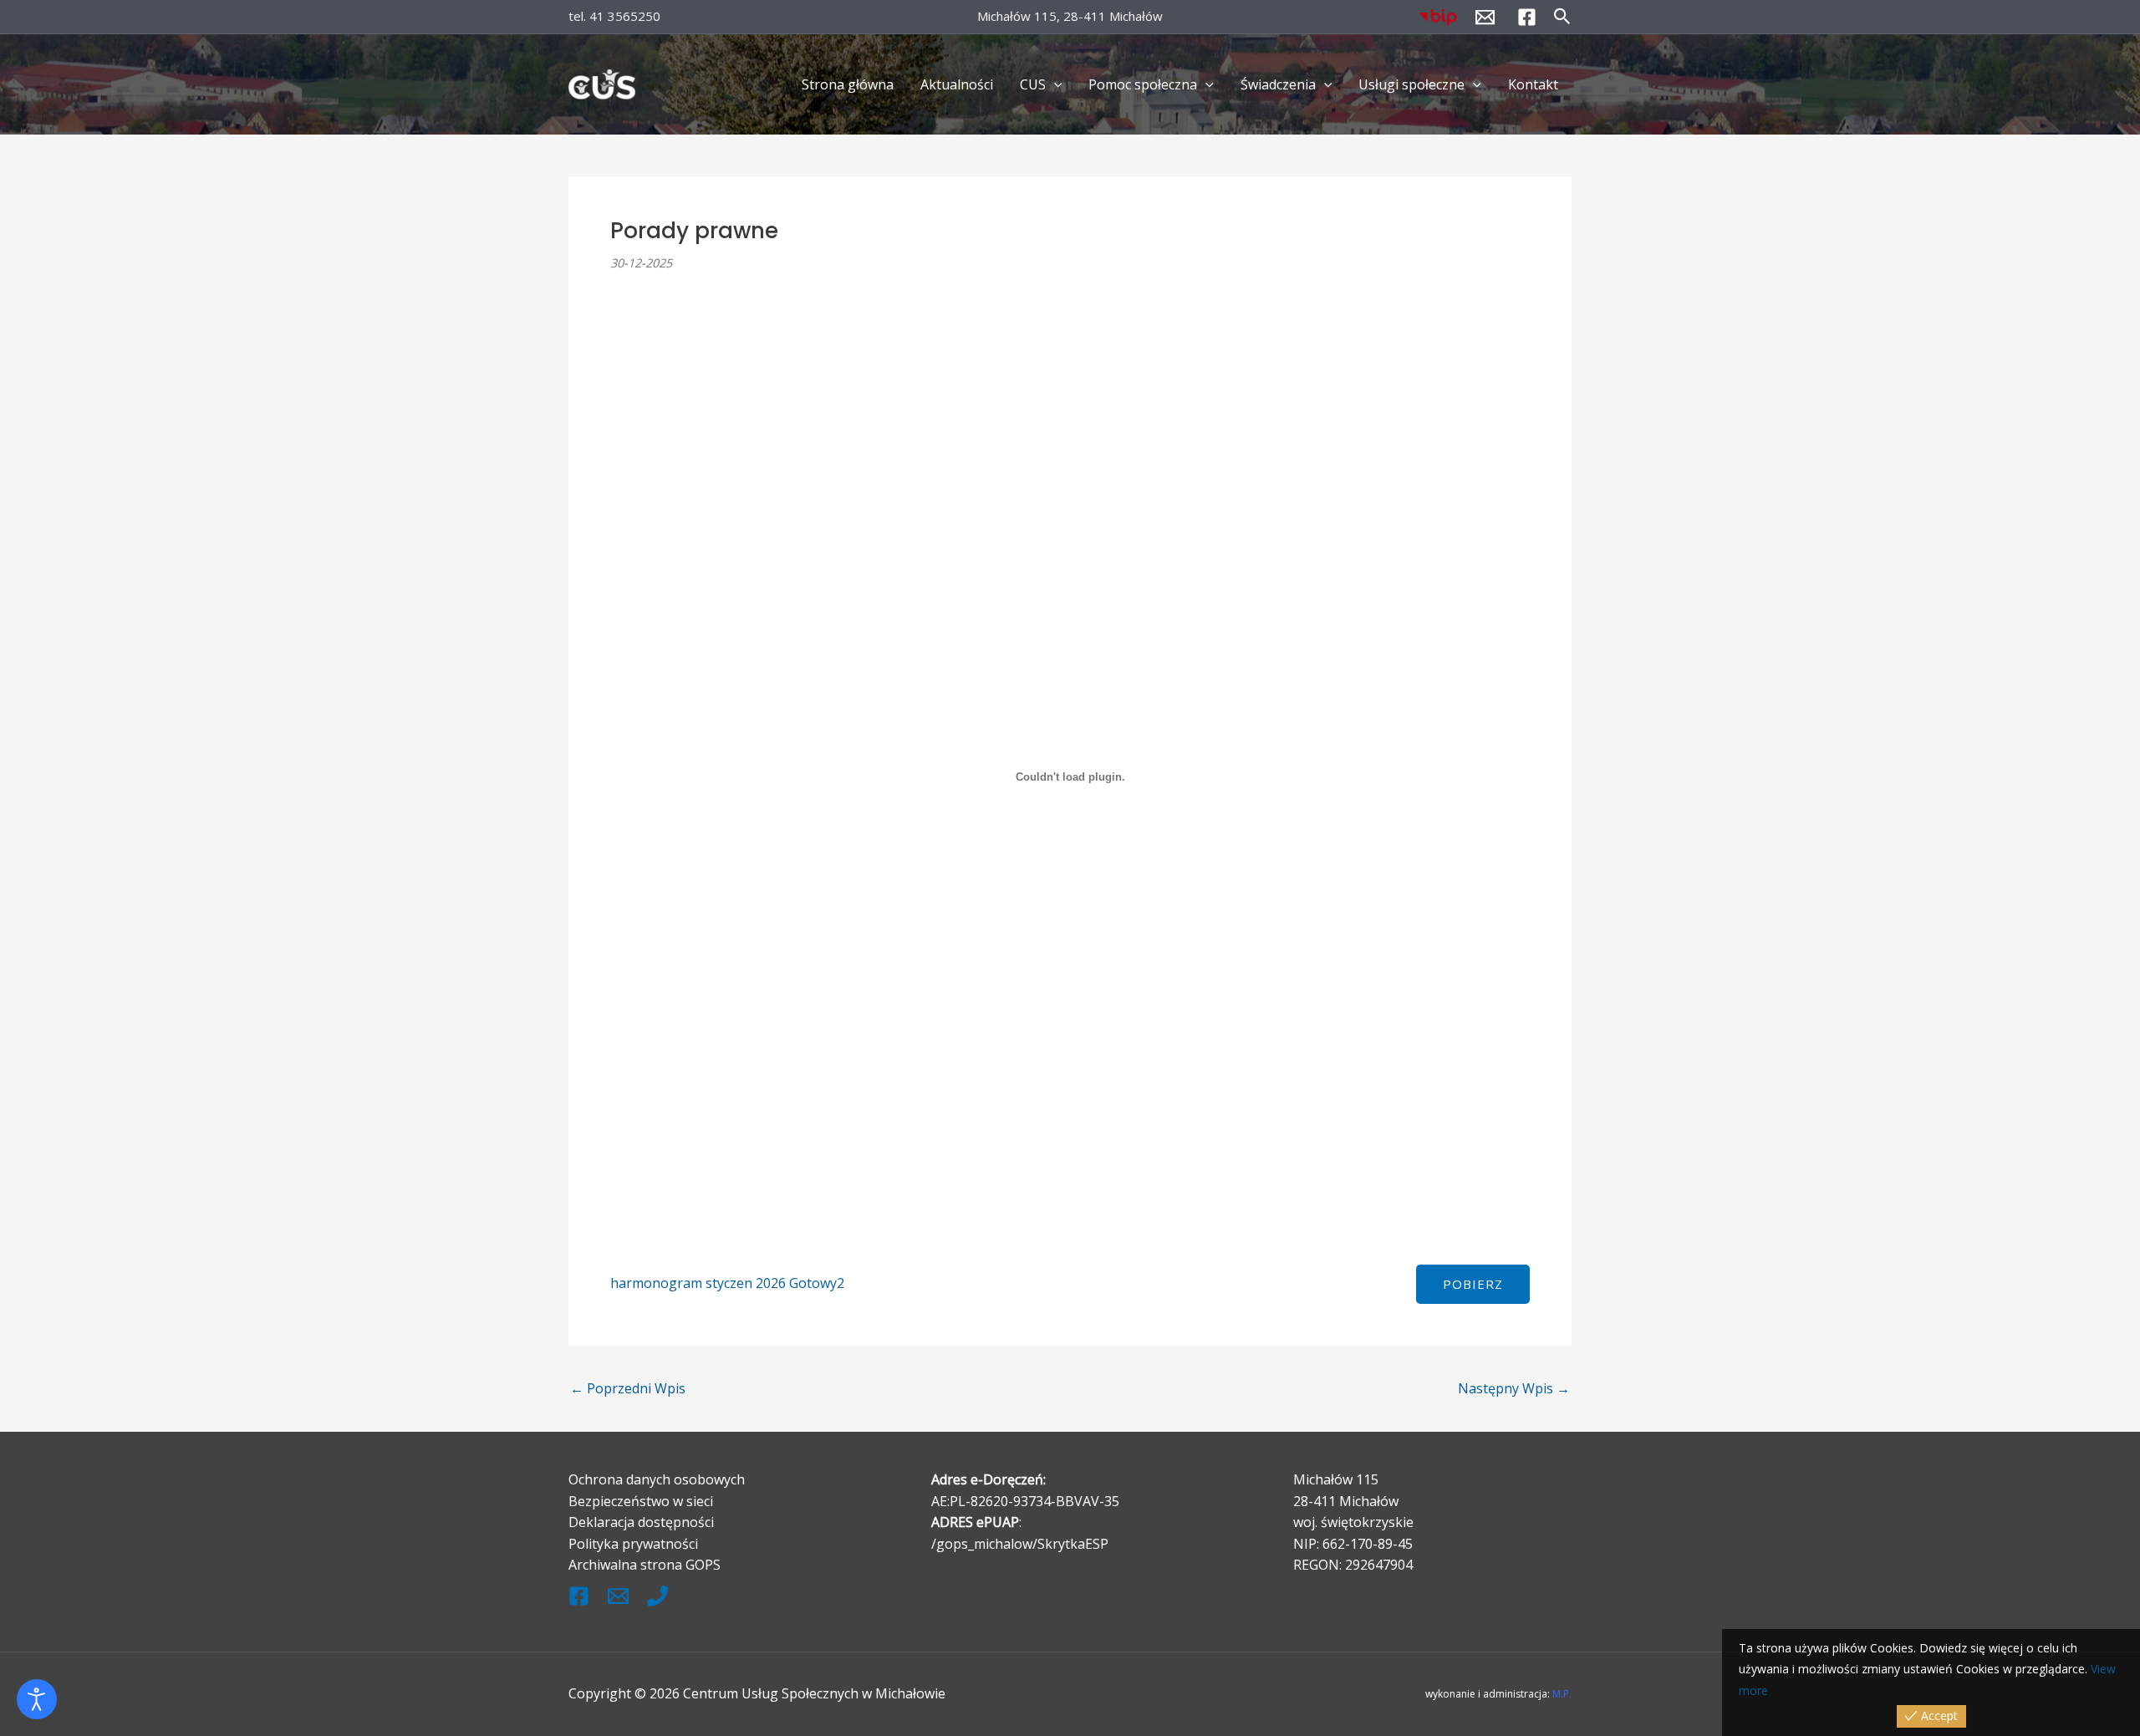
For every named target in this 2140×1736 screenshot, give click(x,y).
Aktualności (957, 84)
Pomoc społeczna (1143, 84)
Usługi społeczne (1411, 84)
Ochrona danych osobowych (657, 1479)
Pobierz (1473, 1284)
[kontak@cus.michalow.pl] (618, 1596)
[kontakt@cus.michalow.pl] (1485, 17)
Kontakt (1533, 84)
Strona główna (848, 84)
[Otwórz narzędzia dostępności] (37, 1699)
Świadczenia (1278, 84)
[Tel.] (657, 1596)
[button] (1562, 17)
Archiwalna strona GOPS (645, 1565)
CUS (1033, 84)
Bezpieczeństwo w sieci (641, 1501)
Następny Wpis (1514, 1388)
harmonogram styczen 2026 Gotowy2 (727, 1283)
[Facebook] (1527, 17)
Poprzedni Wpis (628, 1388)
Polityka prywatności (633, 1544)
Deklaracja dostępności (641, 1522)
